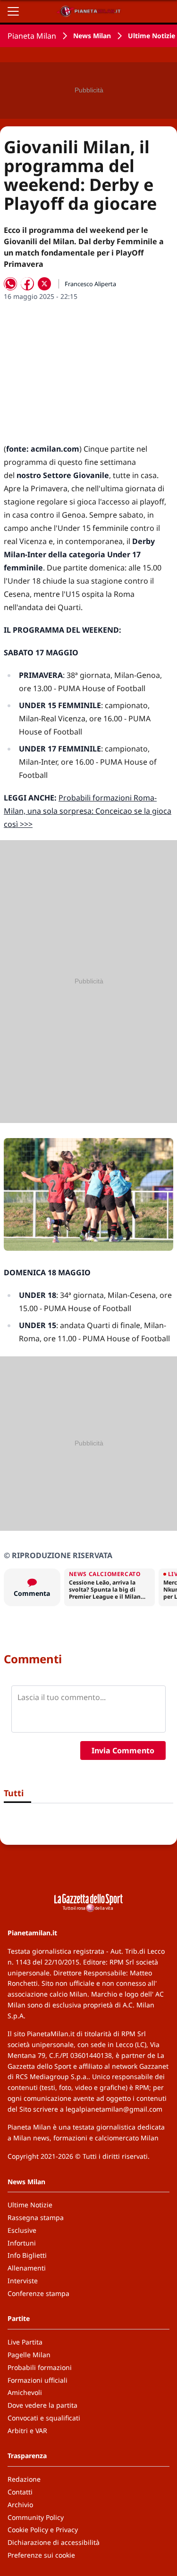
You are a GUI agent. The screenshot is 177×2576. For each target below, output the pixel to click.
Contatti (20, 2492)
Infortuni (22, 2243)
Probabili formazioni (40, 2367)
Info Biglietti (27, 2255)
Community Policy (36, 2517)
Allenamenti (27, 2268)
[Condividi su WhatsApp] (10, 284)
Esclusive (22, 2230)
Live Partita (25, 2342)
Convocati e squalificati (44, 2418)
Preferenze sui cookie (41, 2555)
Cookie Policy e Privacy (43, 2530)
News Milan (92, 36)
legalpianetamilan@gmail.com (114, 2109)
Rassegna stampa (36, 2217)
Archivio (20, 2505)
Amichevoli (25, 2392)
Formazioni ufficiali (38, 2380)
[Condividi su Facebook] (27, 284)
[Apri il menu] (13, 11)
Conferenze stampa (38, 2293)
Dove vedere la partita (42, 2405)
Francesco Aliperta (90, 284)
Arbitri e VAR (27, 2431)
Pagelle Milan (29, 2355)
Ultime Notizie (152, 36)
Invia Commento (123, 1750)
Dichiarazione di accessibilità (54, 2542)
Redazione (24, 2479)
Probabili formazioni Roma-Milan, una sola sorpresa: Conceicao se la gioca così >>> (88, 811)
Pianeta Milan (32, 36)
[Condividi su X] (44, 284)
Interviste (23, 2281)
